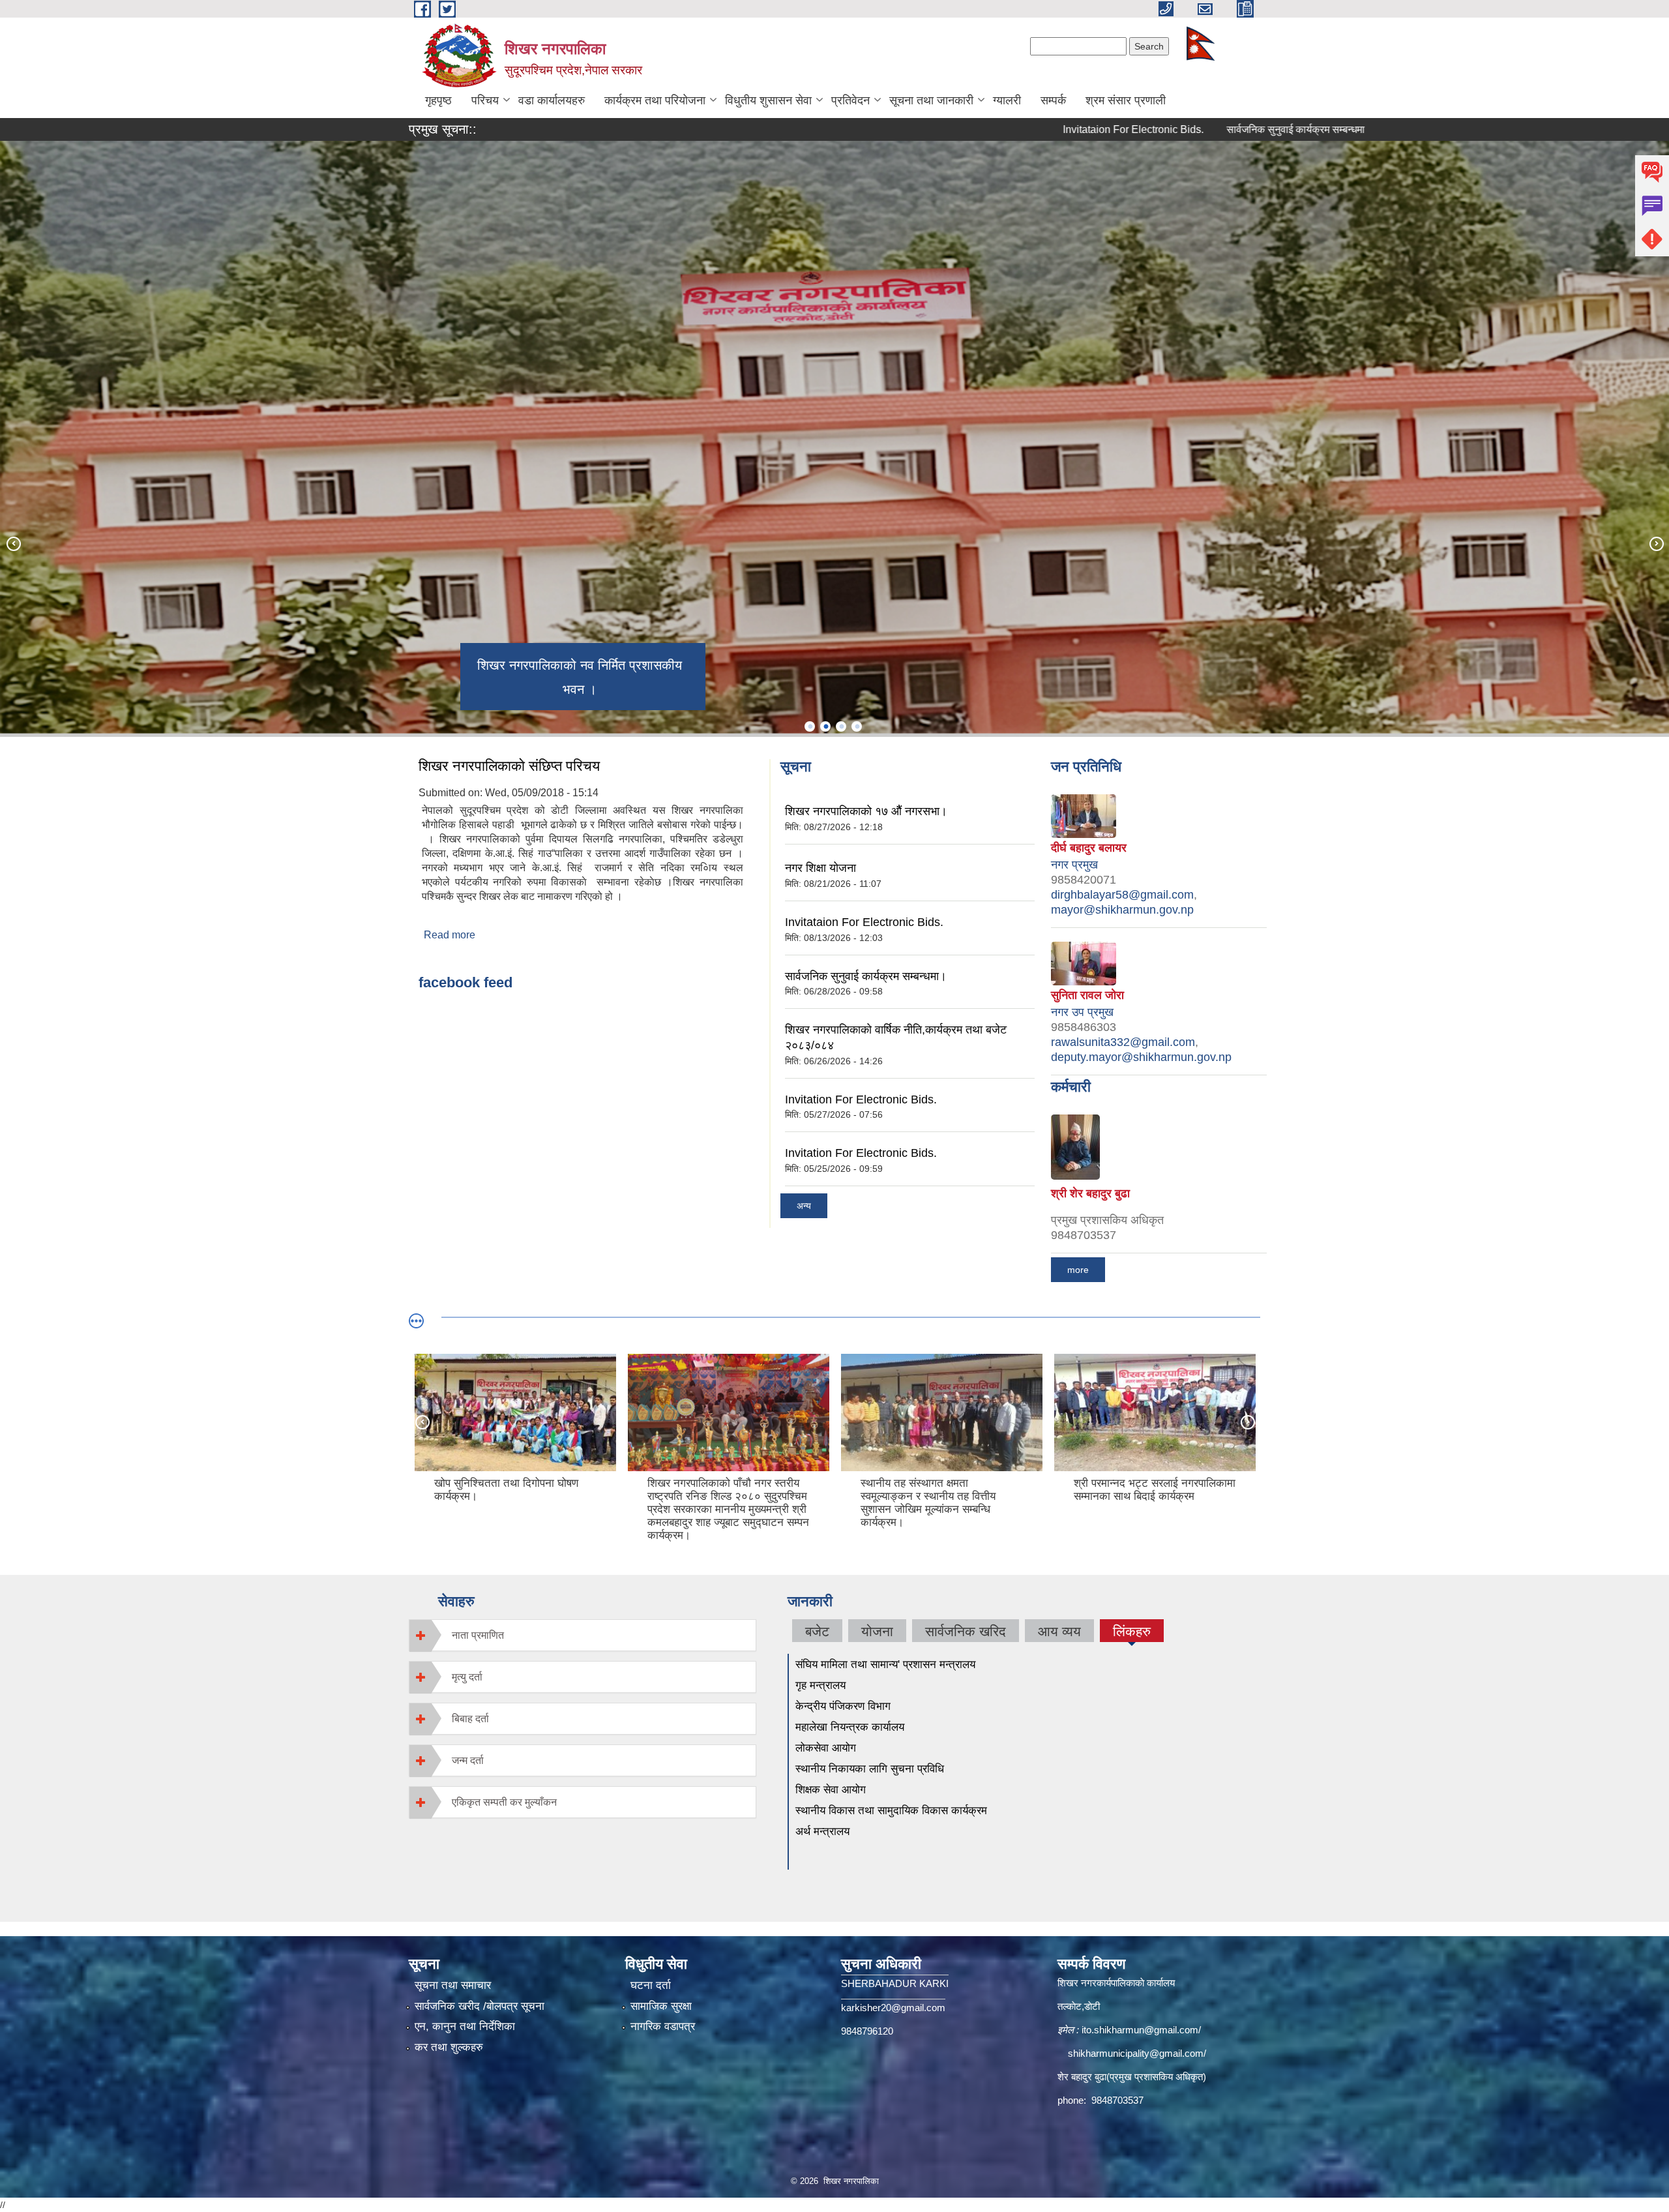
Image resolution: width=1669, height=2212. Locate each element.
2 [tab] (825, 726)
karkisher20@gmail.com (893, 2008)
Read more (450, 935)
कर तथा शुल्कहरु (449, 2047)
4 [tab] (857, 726)
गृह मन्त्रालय (820, 1685)
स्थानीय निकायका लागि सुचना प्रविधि (870, 1769)
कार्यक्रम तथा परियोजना (655, 100)
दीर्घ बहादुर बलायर (1089, 848)
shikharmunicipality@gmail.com (1136, 2053)
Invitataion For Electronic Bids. (1015, 129)
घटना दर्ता (651, 1985)
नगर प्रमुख (1074, 865)
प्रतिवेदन (850, 100)
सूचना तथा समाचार (453, 1985)
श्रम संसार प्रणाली (1126, 100)
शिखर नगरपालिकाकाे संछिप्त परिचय (509, 766)
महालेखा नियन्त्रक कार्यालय (851, 1727)
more (1078, 1270)
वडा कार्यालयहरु (552, 100)
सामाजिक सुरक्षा (661, 2006)
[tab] (583, 1635)
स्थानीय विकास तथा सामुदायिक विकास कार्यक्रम (891, 1811)
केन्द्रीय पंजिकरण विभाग (843, 1706)
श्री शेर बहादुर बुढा (1090, 1193)
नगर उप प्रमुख (1082, 1012)
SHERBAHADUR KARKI (895, 1983)
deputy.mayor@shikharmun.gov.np (1141, 1057)
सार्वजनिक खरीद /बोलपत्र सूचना (480, 2006)
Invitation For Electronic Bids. (861, 1099)
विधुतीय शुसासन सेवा (768, 100)
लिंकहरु (1132, 1633)
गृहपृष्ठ (438, 100)
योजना (877, 1631)
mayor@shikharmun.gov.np (1122, 910)
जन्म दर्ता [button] (468, 1760)
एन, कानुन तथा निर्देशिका (465, 2026)
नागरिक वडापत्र (663, 2026)
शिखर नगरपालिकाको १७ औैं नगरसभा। (866, 811)
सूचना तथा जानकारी (931, 100)
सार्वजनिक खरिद (966, 1631)
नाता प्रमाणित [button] (478, 1635)
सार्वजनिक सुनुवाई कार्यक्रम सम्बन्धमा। (1181, 129)
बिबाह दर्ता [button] (470, 1719)
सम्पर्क (1053, 100)
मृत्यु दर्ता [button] (467, 1677)
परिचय (485, 100)
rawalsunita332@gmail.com (1123, 1042)
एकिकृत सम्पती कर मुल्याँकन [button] (504, 1802)
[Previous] (13, 543)
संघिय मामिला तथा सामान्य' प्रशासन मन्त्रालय (885, 1665)
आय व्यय (1059, 1631)
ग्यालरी (1007, 100)
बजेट (817, 1631)
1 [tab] (810, 726)
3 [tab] (841, 726)
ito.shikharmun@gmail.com (1140, 2030)
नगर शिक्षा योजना (820, 868)
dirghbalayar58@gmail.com (1122, 895)
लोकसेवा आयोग (826, 1748)
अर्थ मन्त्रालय (822, 1831)
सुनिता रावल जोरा (1087, 995)
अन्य (804, 1206)
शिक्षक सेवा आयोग (832, 1790)
